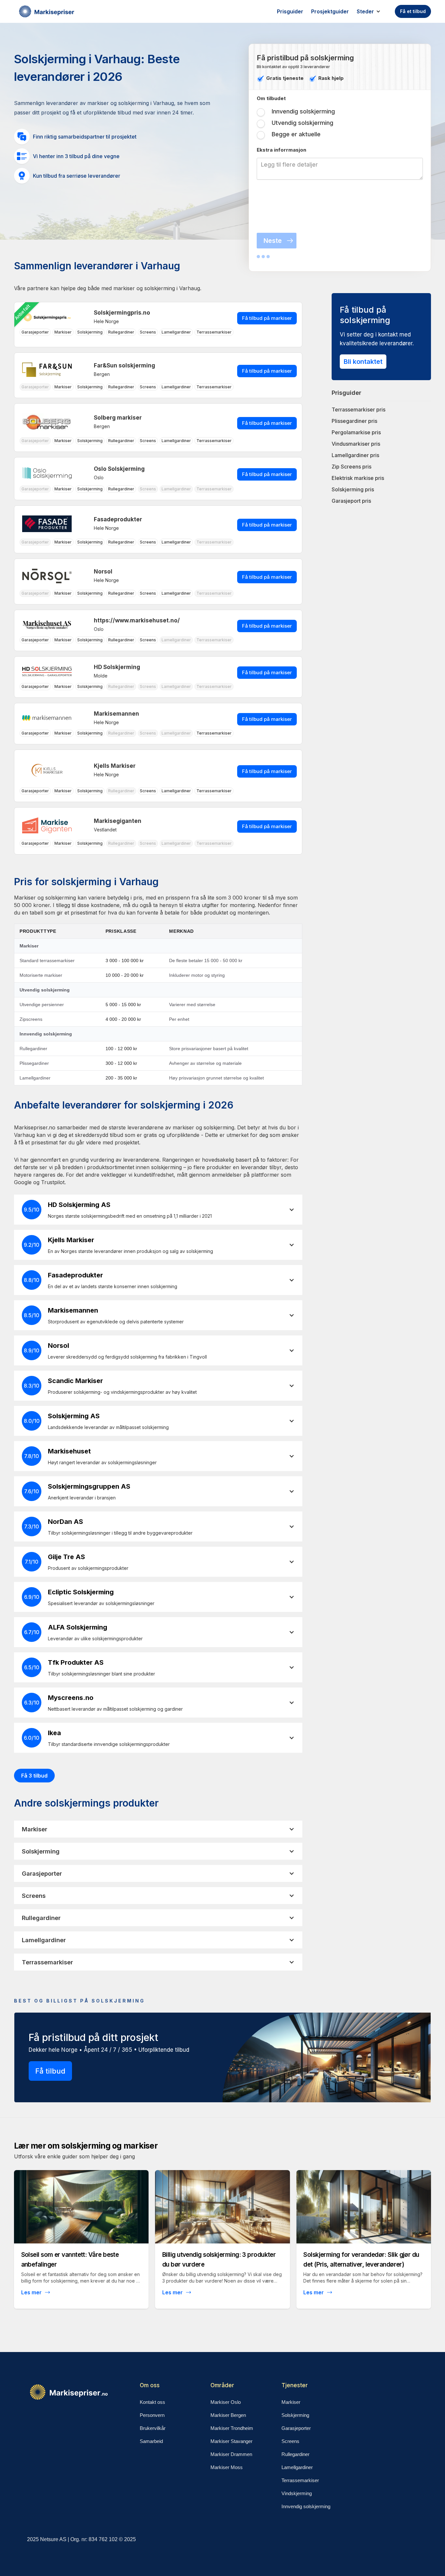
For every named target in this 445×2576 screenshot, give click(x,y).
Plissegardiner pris (354, 421)
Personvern (152, 2415)
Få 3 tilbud (34, 1776)
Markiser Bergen (228, 2415)
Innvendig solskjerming (306, 2506)
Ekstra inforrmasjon (281, 150)
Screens (290, 2441)
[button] (372, 11)
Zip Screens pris (352, 467)
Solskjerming (295, 2415)
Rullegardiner (295, 2454)
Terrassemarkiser (300, 2480)
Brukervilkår (153, 2428)
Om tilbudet (271, 98)
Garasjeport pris (351, 501)
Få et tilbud (413, 11)
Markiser (291, 2402)
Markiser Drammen (231, 2454)
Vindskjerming (297, 2493)
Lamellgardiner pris (355, 455)
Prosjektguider (330, 11)
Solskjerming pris (353, 489)
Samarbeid (151, 2441)
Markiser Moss (227, 2467)
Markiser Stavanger (231, 2441)
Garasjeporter (296, 2428)
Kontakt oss (152, 2402)
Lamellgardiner (297, 2467)
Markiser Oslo (226, 2402)
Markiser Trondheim (232, 2428)
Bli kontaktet (363, 362)
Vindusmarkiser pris (356, 444)
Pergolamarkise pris (356, 432)
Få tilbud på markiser (267, 318)
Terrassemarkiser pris (359, 409)
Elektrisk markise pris (358, 478)
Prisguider (290, 11)
